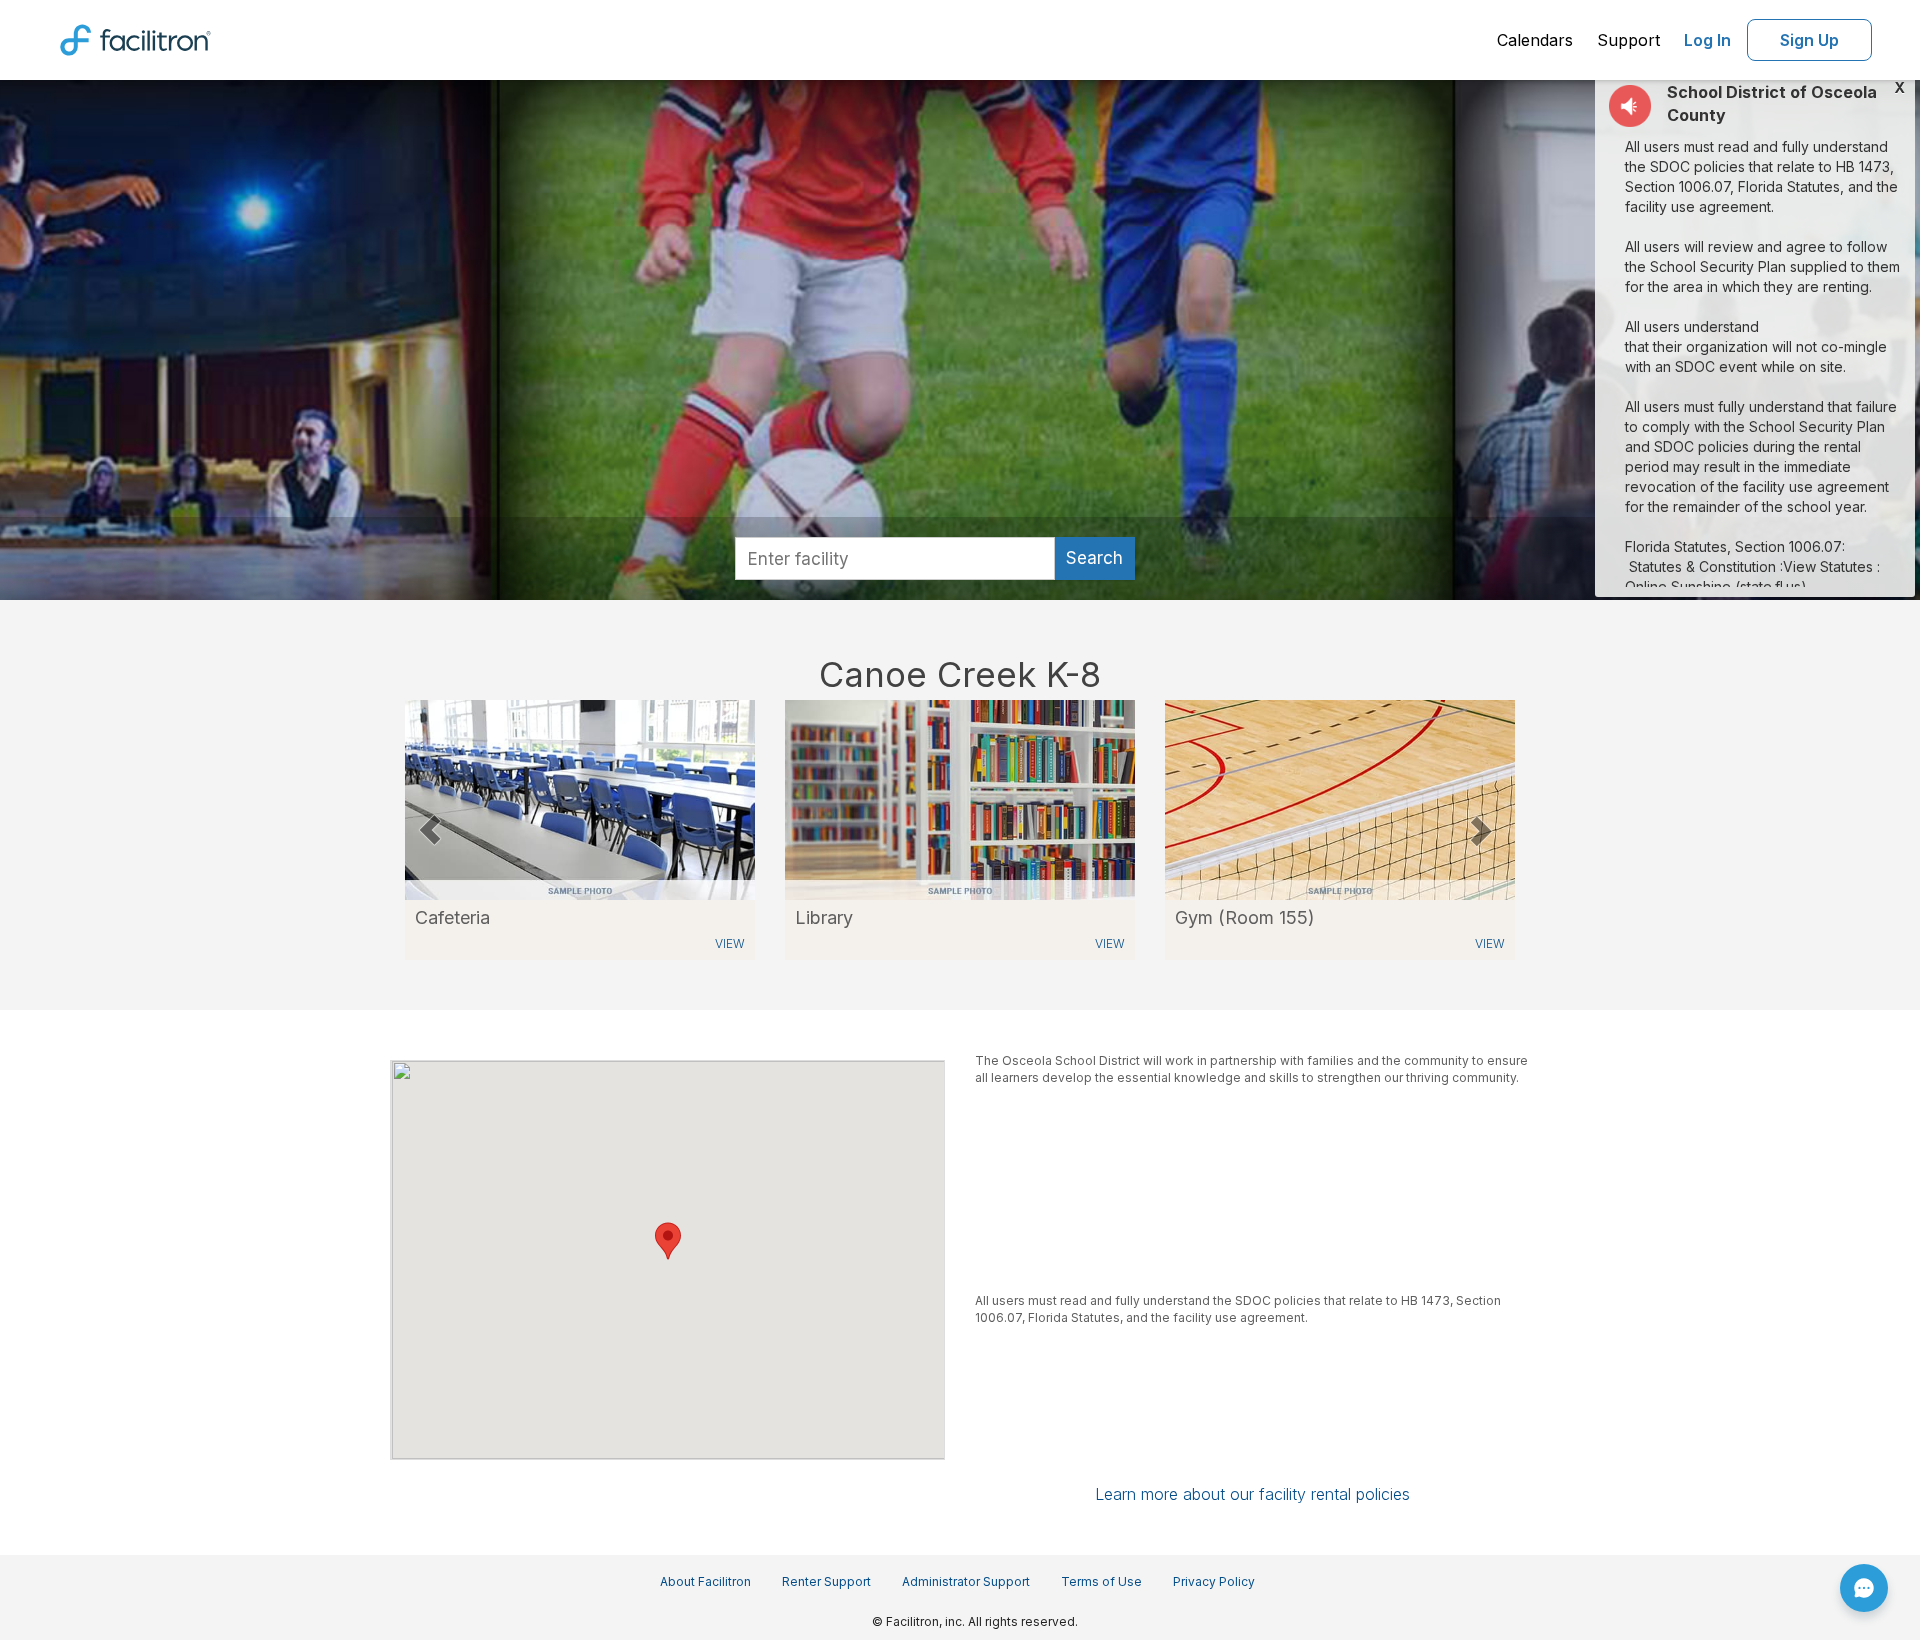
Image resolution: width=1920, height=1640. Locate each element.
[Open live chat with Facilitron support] (1864, 1588)
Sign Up (1809, 40)
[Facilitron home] (135, 38)
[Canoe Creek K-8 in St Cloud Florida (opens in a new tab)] (580, 798)
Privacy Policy (1214, 1581)
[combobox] (895, 558)
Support (1628, 40)
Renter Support (826, 1581)
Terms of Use (1101, 1581)
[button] (429, 830)
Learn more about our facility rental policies (1252, 1494)
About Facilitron (705, 1581)
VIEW (730, 943)
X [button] (1899, 88)
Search (1094, 558)
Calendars (1535, 40)
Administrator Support (966, 1581)
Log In (1707, 40)
